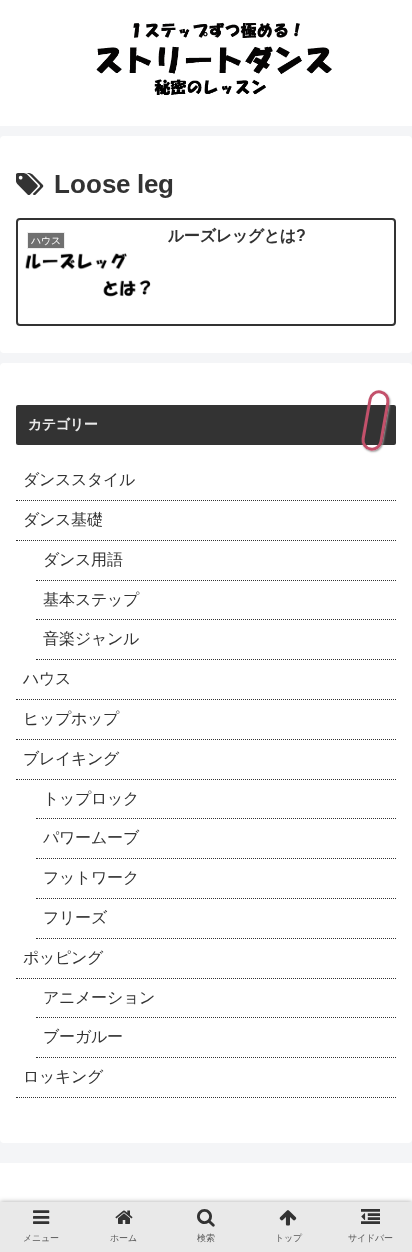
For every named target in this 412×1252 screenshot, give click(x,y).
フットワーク (91, 877)
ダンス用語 (83, 559)
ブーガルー (83, 1036)
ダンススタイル (79, 479)
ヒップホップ (71, 718)
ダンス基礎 (63, 519)
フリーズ (75, 917)
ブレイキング (71, 758)
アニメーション (99, 997)
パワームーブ (91, 837)
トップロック (91, 798)
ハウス (47, 678)
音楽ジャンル (91, 638)
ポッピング (63, 957)
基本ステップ (91, 599)
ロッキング (63, 1076)
